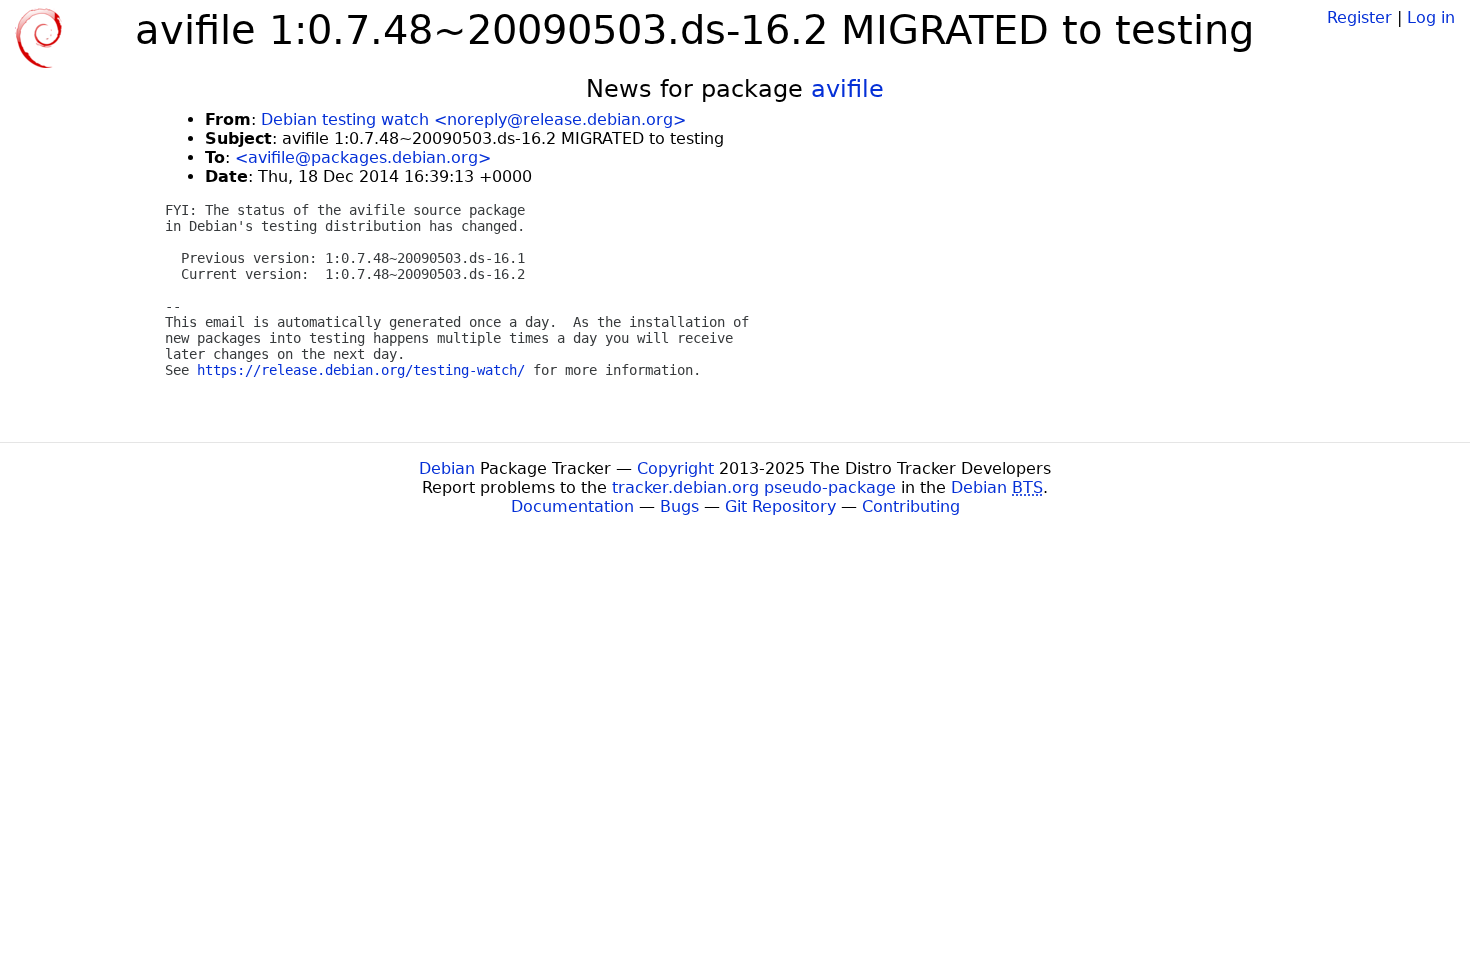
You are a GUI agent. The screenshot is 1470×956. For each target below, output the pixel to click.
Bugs (679, 506)
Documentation (572, 506)
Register (1359, 17)
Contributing (911, 506)
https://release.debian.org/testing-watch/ (361, 370)
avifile (847, 89)
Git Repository (780, 506)
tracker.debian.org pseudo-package (754, 487)
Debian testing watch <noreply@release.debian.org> (473, 119)
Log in (1431, 17)
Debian (447, 468)
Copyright (675, 468)
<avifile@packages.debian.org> (363, 157)
